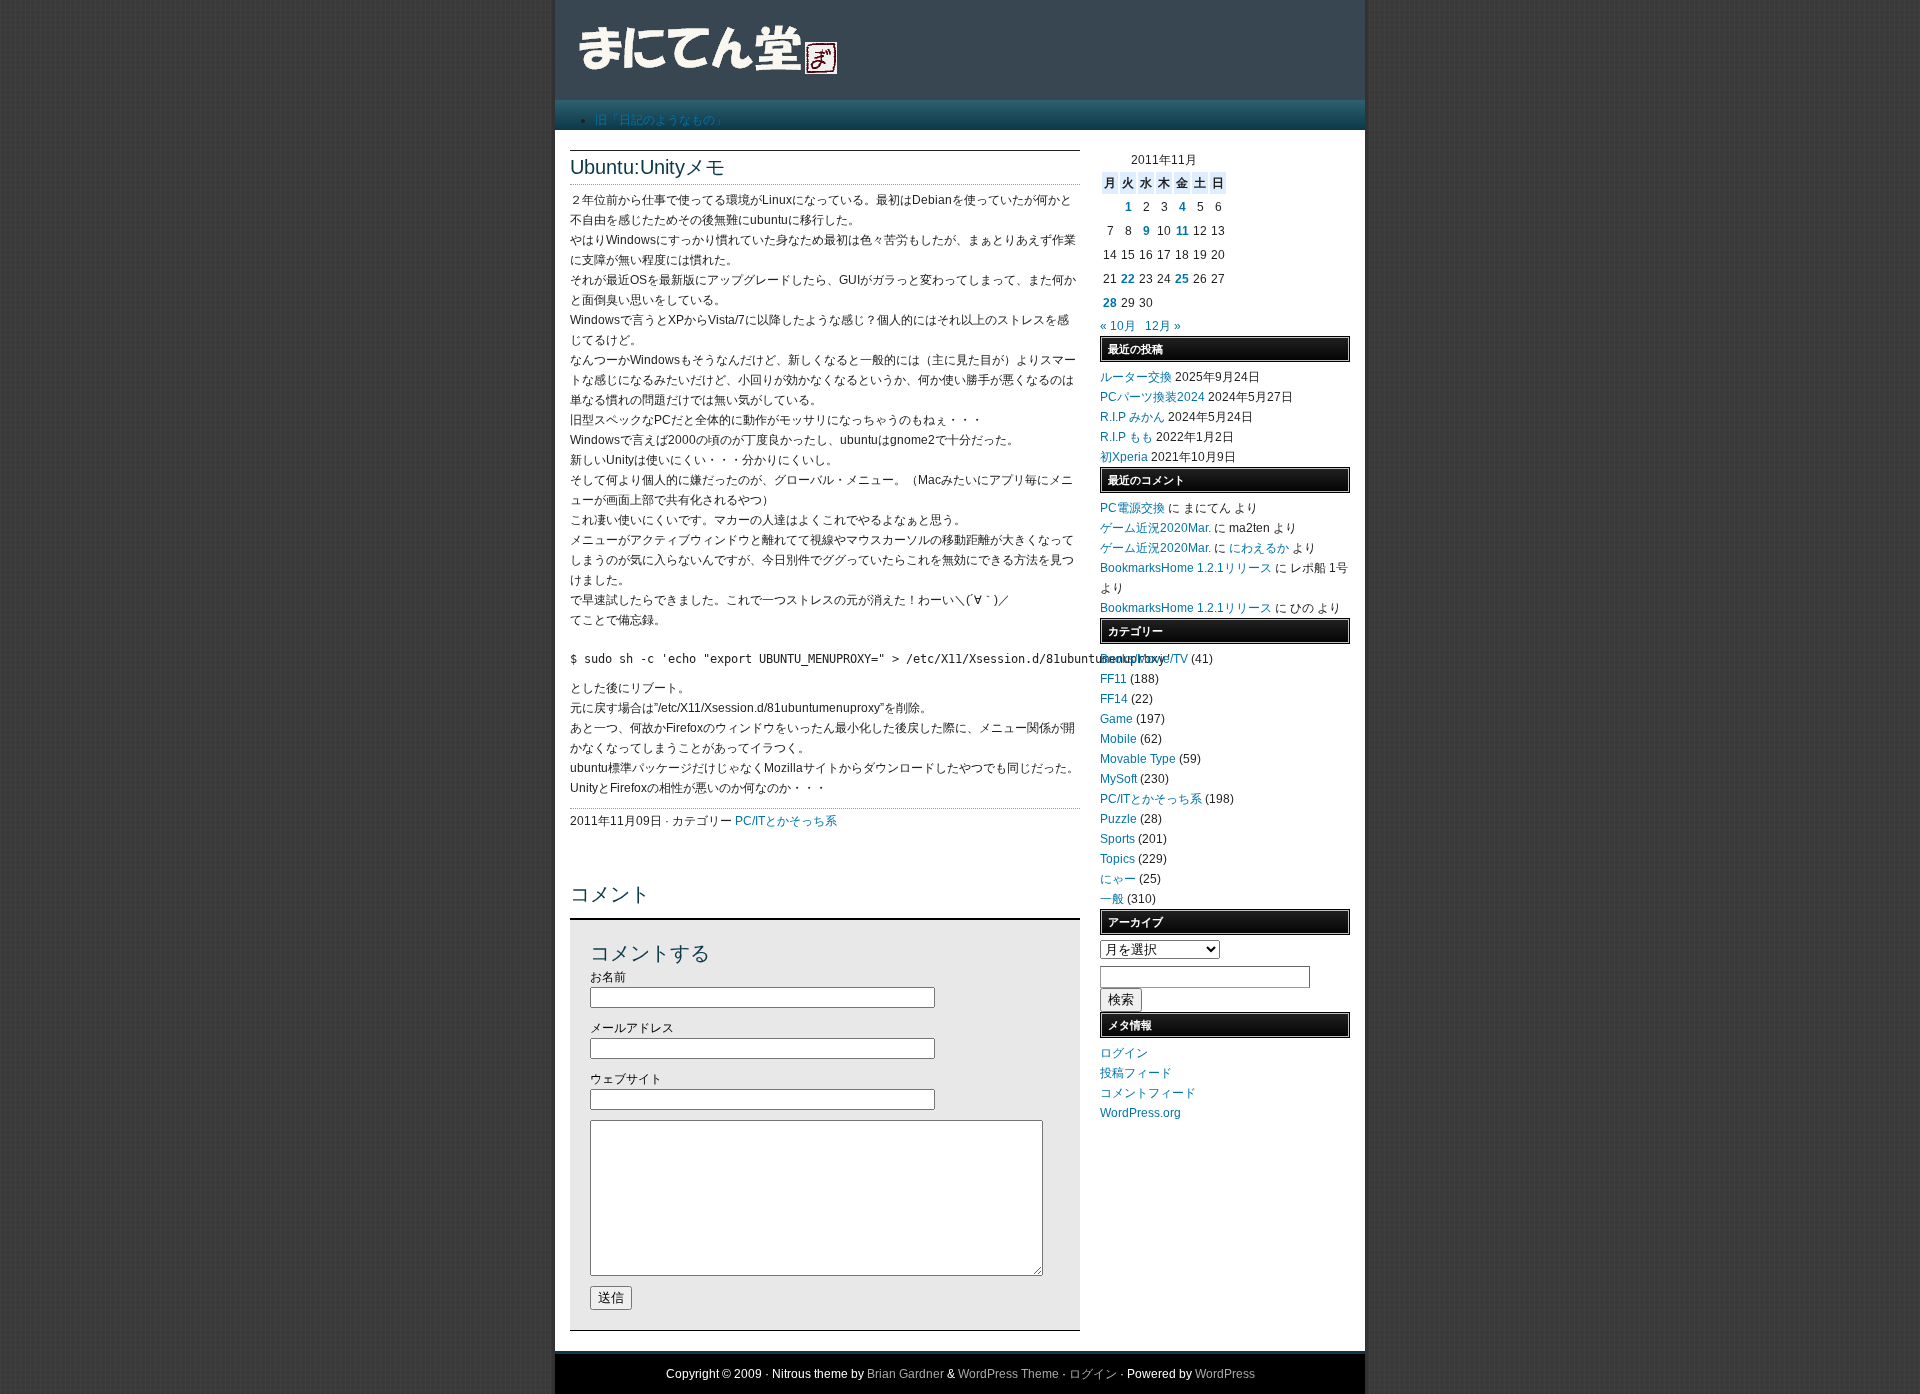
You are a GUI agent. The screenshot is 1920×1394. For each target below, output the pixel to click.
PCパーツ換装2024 (1152, 397)
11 (1182, 231)
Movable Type (1138, 759)
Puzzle (1118, 819)
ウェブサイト (626, 1079)
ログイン (1124, 1053)
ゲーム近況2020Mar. (1155, 528)
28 (1110, 303)
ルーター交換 (1136, 377)
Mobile (1118, 739)
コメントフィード (1148, 1093)
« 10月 (1118, 326)
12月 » (1163, 326)
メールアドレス (632, 1028)
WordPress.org (1140, 1113)
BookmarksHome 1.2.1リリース (1186, 568)
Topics (1117, 859)
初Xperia (1124, 457)
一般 (1112, 899)
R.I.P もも (1126, 437)
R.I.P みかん (1132, 417)
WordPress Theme (1008, 1374)
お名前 (608, 977)
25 (1182, 279)
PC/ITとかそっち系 (786, 821)
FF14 (1114, 699)
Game (1116, 719)
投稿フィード (1136, 1073)
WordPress (1225, 1374)
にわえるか (1259, 548)
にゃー (1118, 879)
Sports (1117, 839)
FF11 (1113, 679)
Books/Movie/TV (1144, 659)
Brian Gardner (905, 1374)
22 (1128, 279)
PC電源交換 (1132, 508)
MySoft (1118, 779)
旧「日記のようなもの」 (661, 120)
